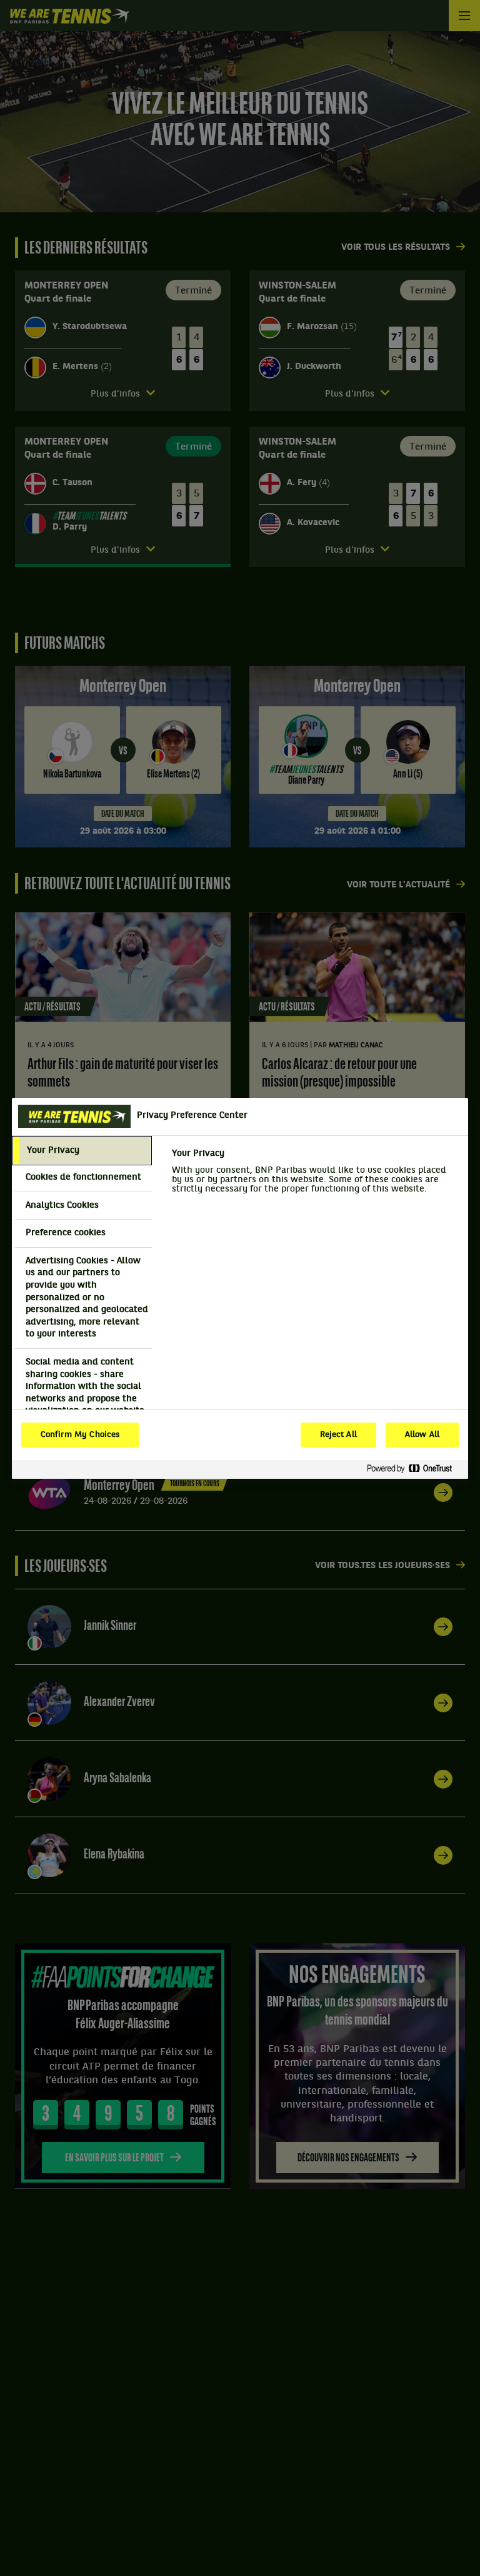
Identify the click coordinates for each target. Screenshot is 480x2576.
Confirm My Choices (80, 1435)
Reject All (338, 1435)
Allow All (422, 1435)
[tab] (82, 1151)
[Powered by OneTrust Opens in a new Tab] (414, 1469)
